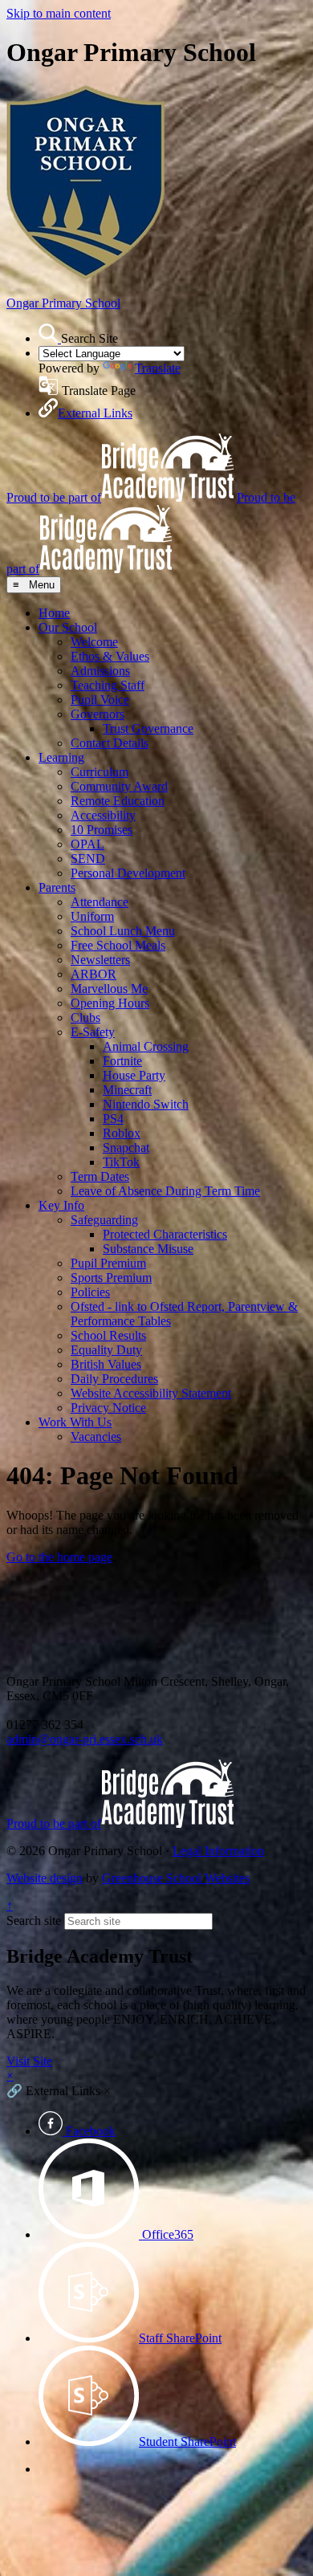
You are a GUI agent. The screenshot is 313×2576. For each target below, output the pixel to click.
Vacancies (96, 1437)
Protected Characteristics (165, 1234)
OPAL (87, 844)
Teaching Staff (108, 685)
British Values (106, 1364)
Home (54, 613)
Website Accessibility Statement (151, 1393)
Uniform (92, 916)
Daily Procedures (114, 1379)
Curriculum (100, 772)
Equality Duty (106, 1350)
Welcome (94, 642)
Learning (61, 757)
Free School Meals (118, 945)
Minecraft (127, 1090)
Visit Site (29, 2061)
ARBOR (93, 974)
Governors (98, 714)
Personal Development (128, 873)
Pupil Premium (108, 1263)
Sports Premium (111, 1278)
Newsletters (100, 960)
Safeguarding (104, 1220)
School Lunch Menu (123, 931)
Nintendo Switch (146, 1104)
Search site (34, 1921)
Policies (90, 1292)
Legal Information (218, 1851)
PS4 (113, 1119)
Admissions (100, 671)
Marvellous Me (109, 989)
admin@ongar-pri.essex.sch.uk (85, 1739)
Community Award (119, 786)
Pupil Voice (100, 700)
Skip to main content (59, 13)
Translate (158, 368)
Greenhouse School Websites (176, 1878)
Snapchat (126, 1148)
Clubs (85, 1017)
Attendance (100, 902)
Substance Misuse (148, 1249)
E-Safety (93, 1032)
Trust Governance (148, 728)
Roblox (122, 1133)
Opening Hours (110, 1003)
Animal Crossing (146, 1046)
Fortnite (122, 1061)
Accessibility (103, 815)
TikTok (121, 1162)
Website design (45, 1878)
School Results (108, 1335)
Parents (57, 887)
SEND (88, 859)
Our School (68, 627)
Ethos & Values (110, 656)
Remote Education (118, 801)
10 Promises (102, 830)
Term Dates (100, 1176)
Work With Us (75, 1422)
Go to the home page (59, 1557)
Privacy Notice (108, 1408)
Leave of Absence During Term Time (165, 1191)
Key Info (61, 1205)
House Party (134, 1075)
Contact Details (110, 743)
